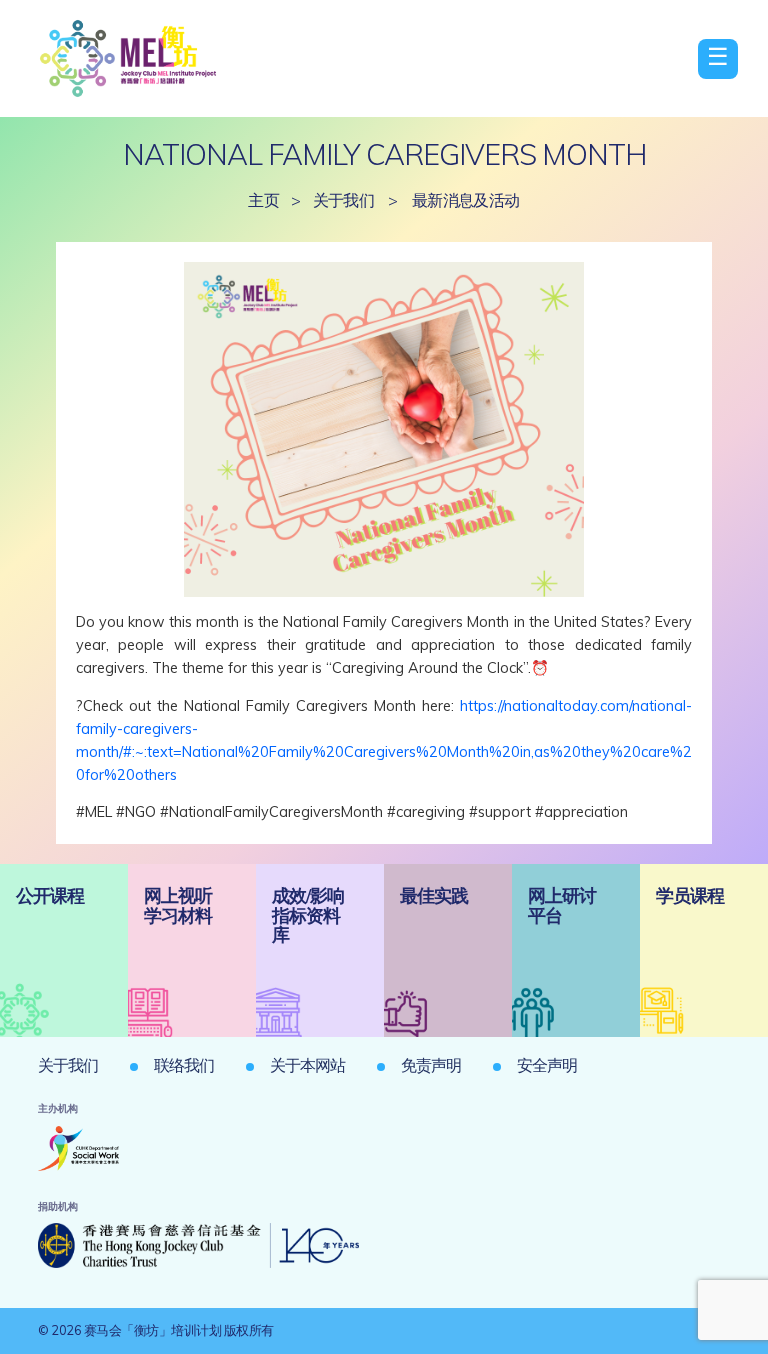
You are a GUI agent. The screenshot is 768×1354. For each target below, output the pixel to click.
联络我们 (184, 1065)
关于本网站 (307, 1065)
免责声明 (431, 1065)
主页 (263, 200)
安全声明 (547, 1065)
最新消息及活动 (466, 200)
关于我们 (344, 200)
